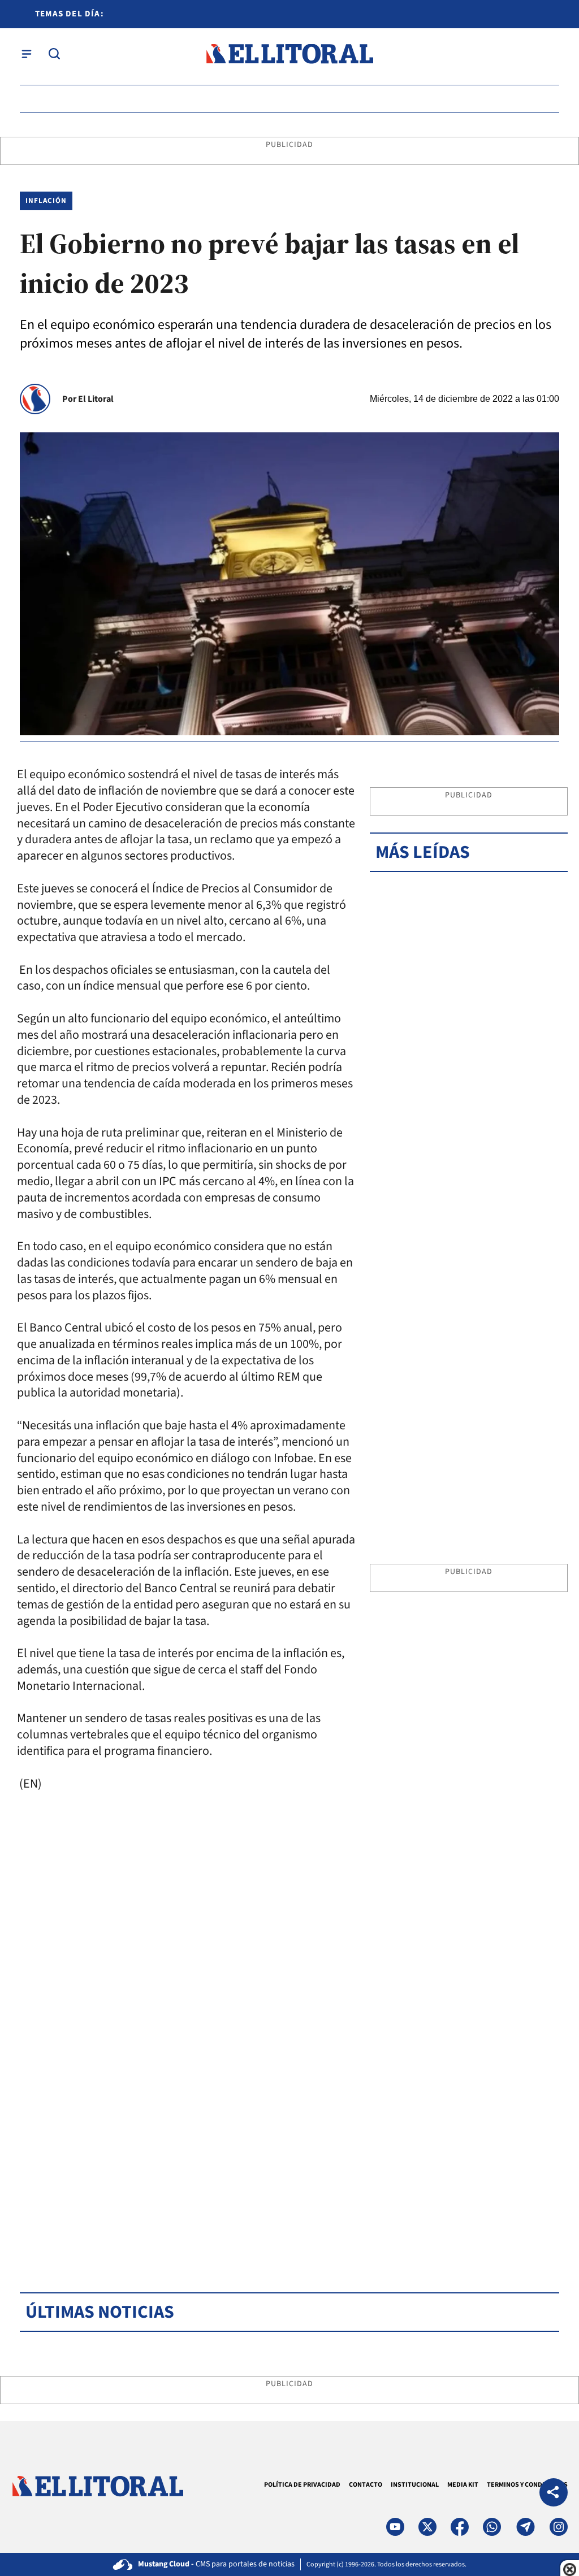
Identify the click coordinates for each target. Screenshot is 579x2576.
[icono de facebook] (460, 2527)
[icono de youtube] (395, 2527)
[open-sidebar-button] (27, 54)
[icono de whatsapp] (492, 2527)
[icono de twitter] (427, 2527)
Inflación (46, 201)
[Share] (554, 2494)
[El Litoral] (289, 54)
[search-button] (54, 54)
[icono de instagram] (559, 2527)
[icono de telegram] (525, 2527)
